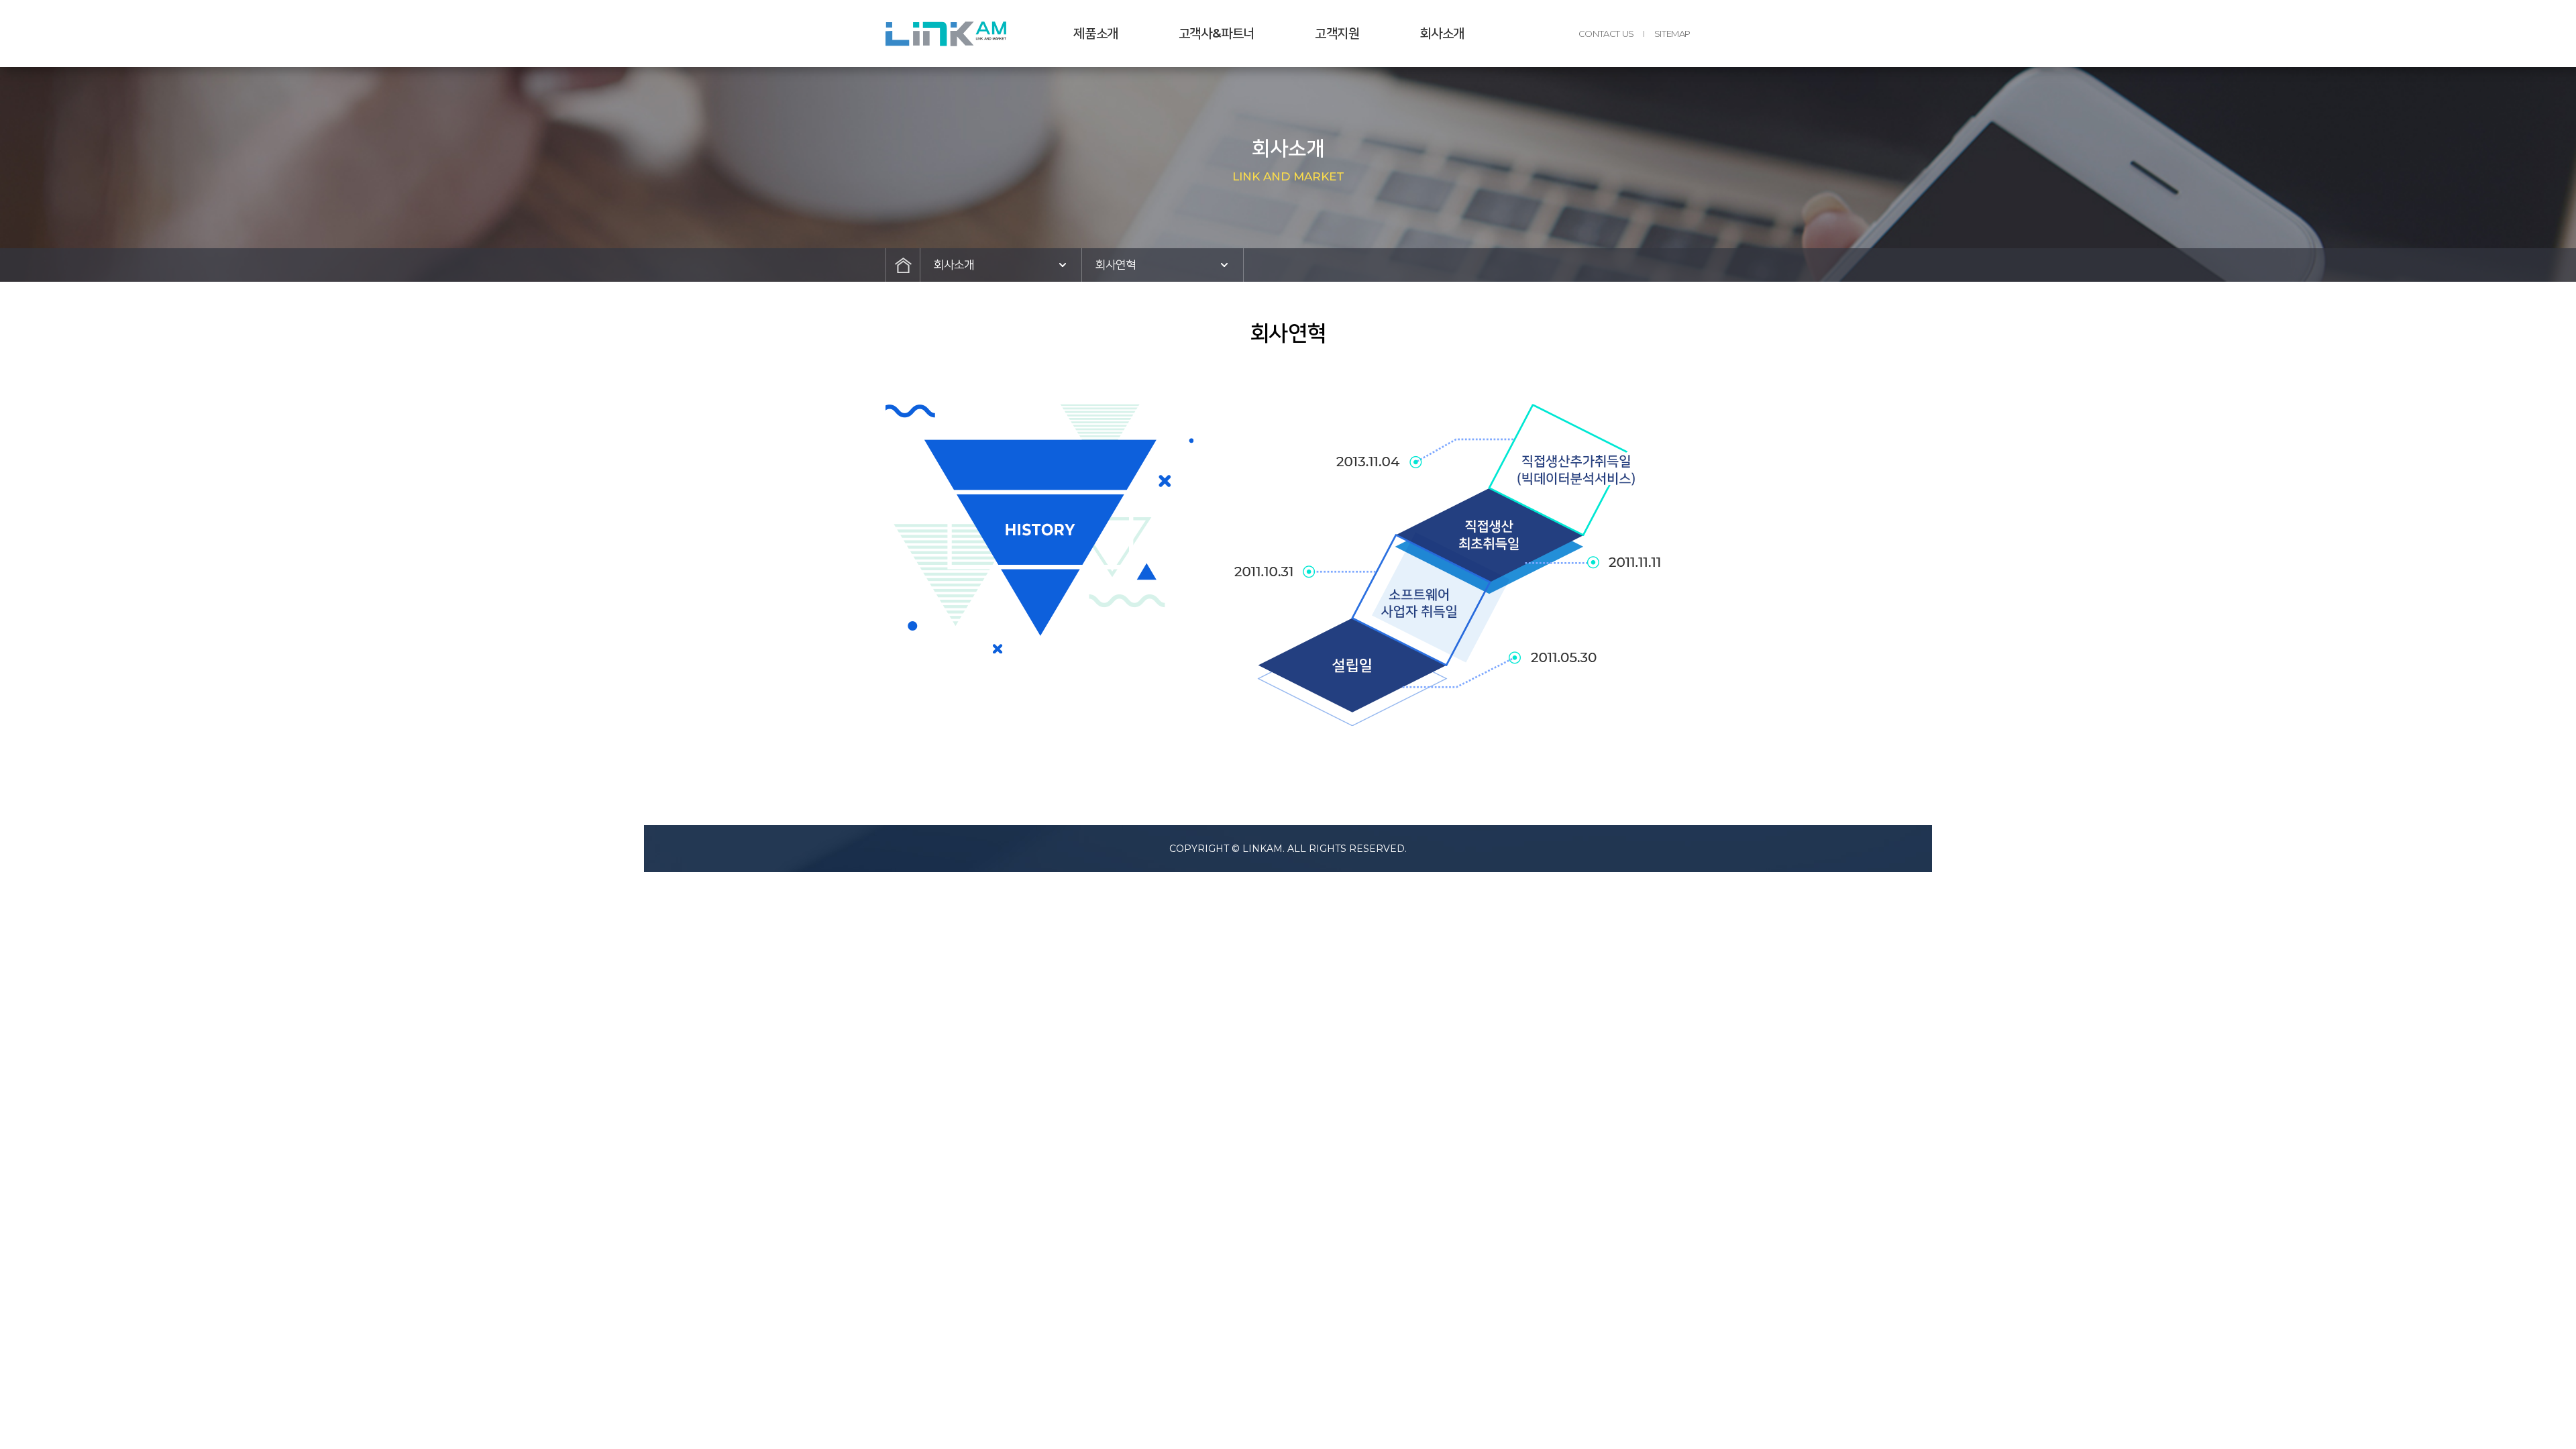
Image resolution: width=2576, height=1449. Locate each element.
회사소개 (1442, 33)
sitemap (1672, 34)
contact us (1606, 34)
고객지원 (1337, 33)
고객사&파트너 (1217, 33)
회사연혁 (1116, 265)
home (903, 265)
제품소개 (1095, 33)
